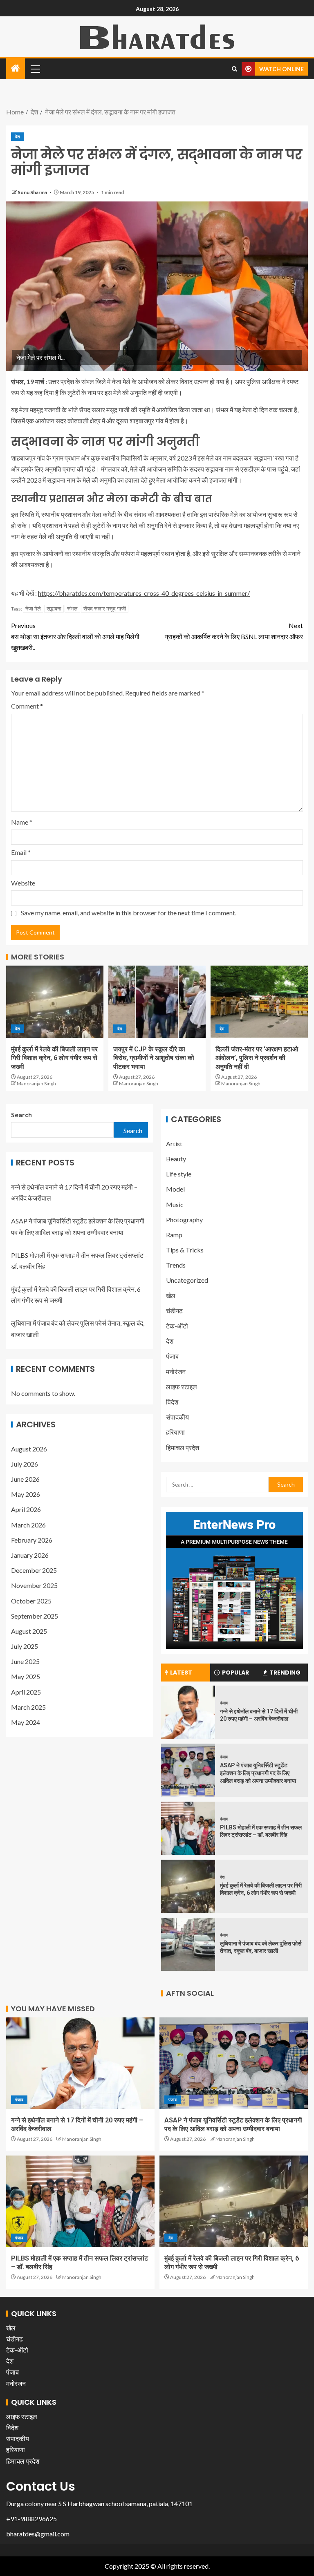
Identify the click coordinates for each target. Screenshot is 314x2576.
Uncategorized (187, 1280)
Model (175, 1189)
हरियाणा (175, 1432)
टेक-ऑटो (177, 1326)
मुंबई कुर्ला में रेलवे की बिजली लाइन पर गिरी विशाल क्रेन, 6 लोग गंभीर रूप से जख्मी (54, 1058)
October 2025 (31, 1601)
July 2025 (25, 1646)
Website (23, 883)
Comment (27, 706)
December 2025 (34, 1570)
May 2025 (26, 1676)
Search (21, 1115)
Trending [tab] (285, 1673)
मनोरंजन (176, 1372)
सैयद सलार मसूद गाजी (105, 608)
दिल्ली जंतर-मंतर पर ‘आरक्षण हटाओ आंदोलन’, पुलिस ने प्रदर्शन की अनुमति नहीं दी (257, 1058)
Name (22, 822)
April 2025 (26, 1692)
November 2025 (34, 1585)
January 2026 (30, 1555)
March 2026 (28, 1525)
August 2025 (29, 1631)
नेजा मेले (33, 608)
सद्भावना (54, 608)
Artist (174, 1144)
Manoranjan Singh (36, 1083)
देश (18, 136)
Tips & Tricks (185, 1250)
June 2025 (25, 1661)
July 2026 (25, 1464)
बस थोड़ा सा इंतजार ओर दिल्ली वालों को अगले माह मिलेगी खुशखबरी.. (75, 636)
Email (21, 852)
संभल (72, 608)
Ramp (174, 1235)
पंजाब (172, 1356)
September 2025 (35, 1616)
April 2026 (26, 1509)
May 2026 (26, 1494)
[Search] (234, 69)
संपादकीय (177, 1417)
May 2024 (26, 1722)
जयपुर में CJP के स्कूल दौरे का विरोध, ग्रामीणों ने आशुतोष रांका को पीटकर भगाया (154, 1058)
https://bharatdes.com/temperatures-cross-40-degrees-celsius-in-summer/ (144, 593)
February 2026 (32, 1540)
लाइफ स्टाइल (182, 1387)
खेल (171, 1296)
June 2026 (25, 1479)
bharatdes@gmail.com (38, 2534)
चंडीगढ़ (174, 1311)
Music (175, 1204)
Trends (176, 1265)
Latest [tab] (181, 1673)
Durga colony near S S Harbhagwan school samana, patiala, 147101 (99, 2503)
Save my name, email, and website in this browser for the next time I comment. (129, 913)
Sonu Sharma (33, 192)
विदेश (172, 1402)
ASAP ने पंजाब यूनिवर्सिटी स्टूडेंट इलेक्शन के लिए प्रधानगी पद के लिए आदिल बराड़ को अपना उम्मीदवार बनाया (258, 1773)
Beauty (176, 1159)
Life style (179, 1174)
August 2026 (29, 1449)
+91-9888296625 (31, 2519)
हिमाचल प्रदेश (183, 1448)
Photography (184, 1220)
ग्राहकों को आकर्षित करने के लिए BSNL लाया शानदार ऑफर (234, 631)
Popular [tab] (235, 1673)
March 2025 (28, 1707)
